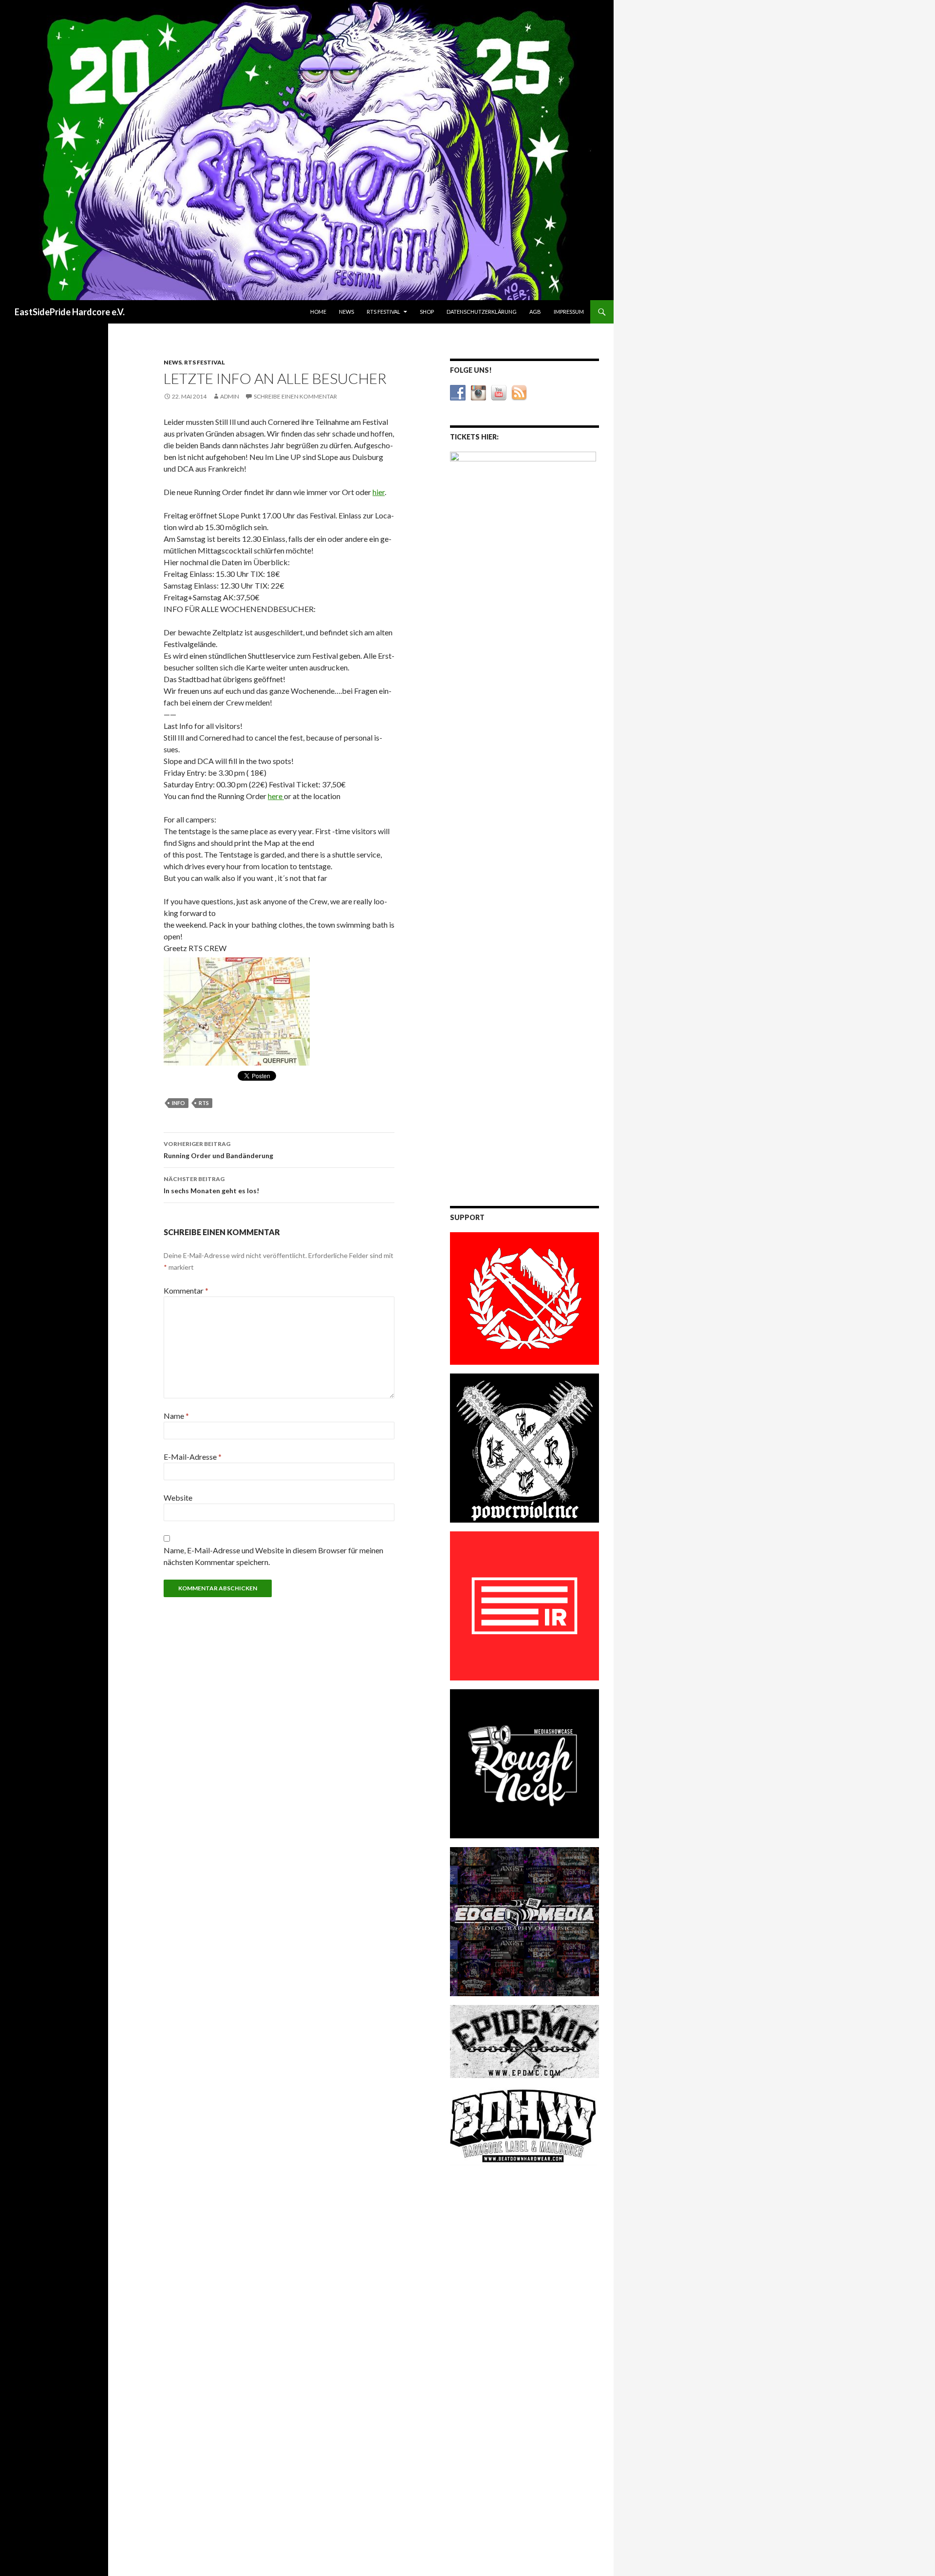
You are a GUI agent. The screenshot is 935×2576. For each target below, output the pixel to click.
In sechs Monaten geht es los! (211, 1185)
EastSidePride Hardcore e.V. (70, 312)
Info (178, 1103)
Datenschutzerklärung (482, 312)
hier (379, 492)
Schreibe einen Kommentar (295, 396)
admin (230, 396)
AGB (535, 312)
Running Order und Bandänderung (218, 1150)
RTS (204, 1103)
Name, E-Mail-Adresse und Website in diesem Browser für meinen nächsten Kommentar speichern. (273, 1556)
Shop (427, 312)
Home (318, 312)
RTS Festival (383, 312)
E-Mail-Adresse (193, 1457)
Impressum (569, 312)
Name (176, 1416)
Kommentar (186, 1290)
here (276, 796)
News (346, 312)
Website (178, 1498)
